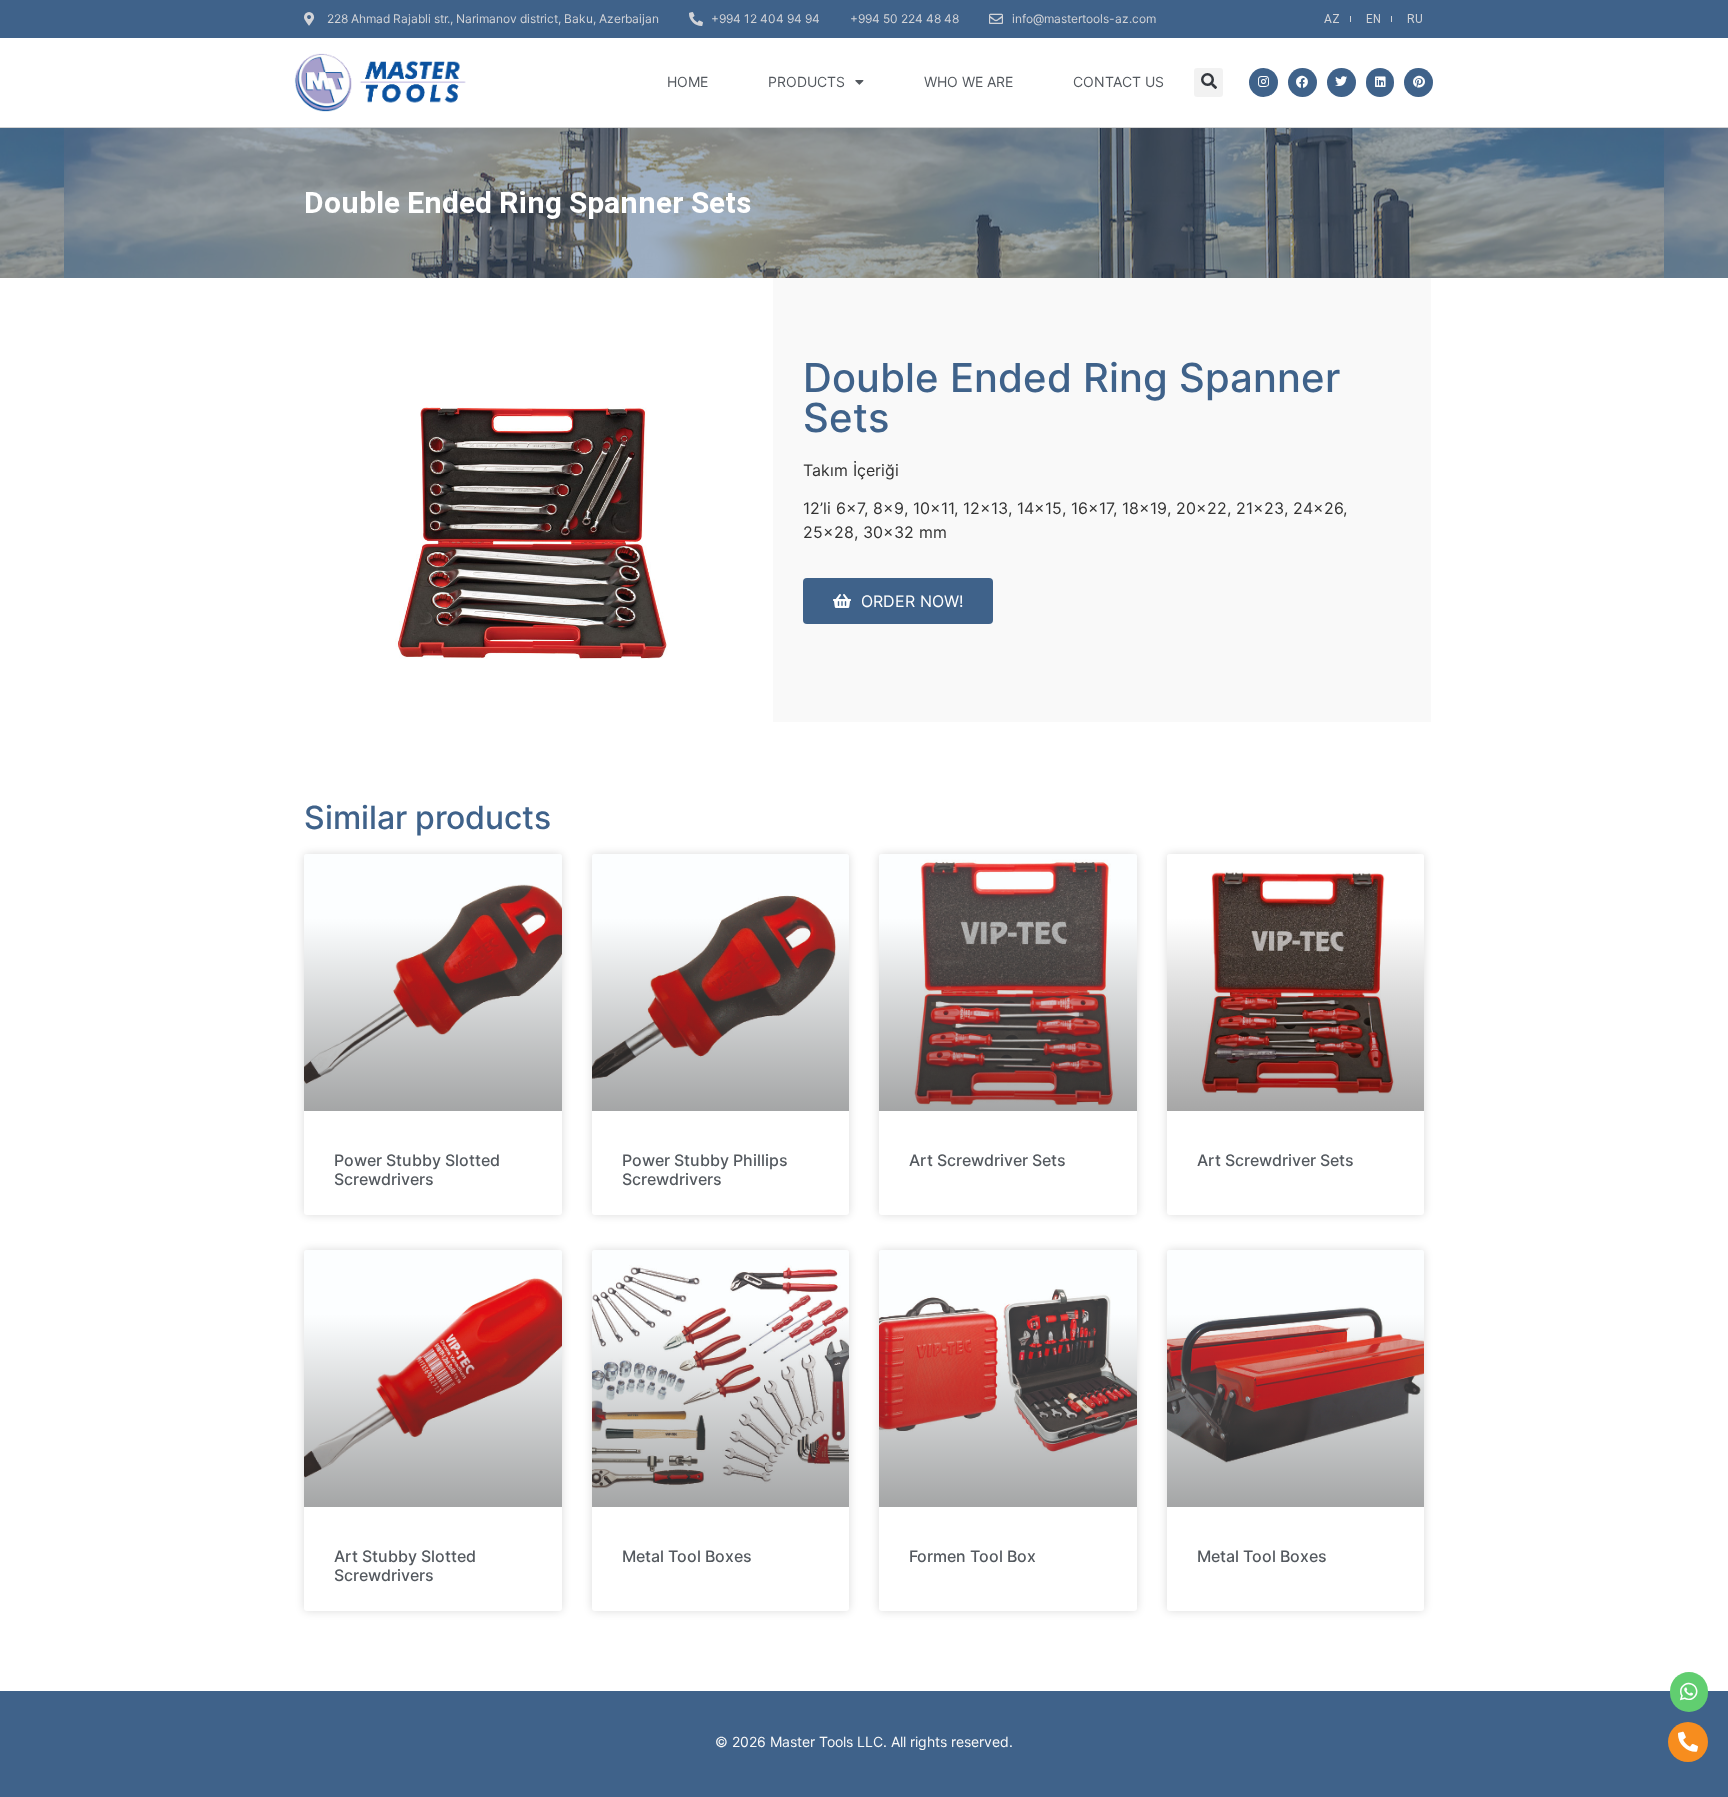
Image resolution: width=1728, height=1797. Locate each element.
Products (806, 81)
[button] (1208, 82)
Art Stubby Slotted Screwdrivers (405, 1565)
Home (687, 81)
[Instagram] (1263, 82)
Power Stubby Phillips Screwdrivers (705, 1169)
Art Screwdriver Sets (987, 1160)
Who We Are (968, 81)
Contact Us (1118, 81)
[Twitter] (1341, 82)
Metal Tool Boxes (687, 1556)
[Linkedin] (1380, 82)
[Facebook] (1302, 82)
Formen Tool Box (972, 1556)
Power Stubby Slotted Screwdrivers (417, 1169)
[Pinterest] (1418, 82)
